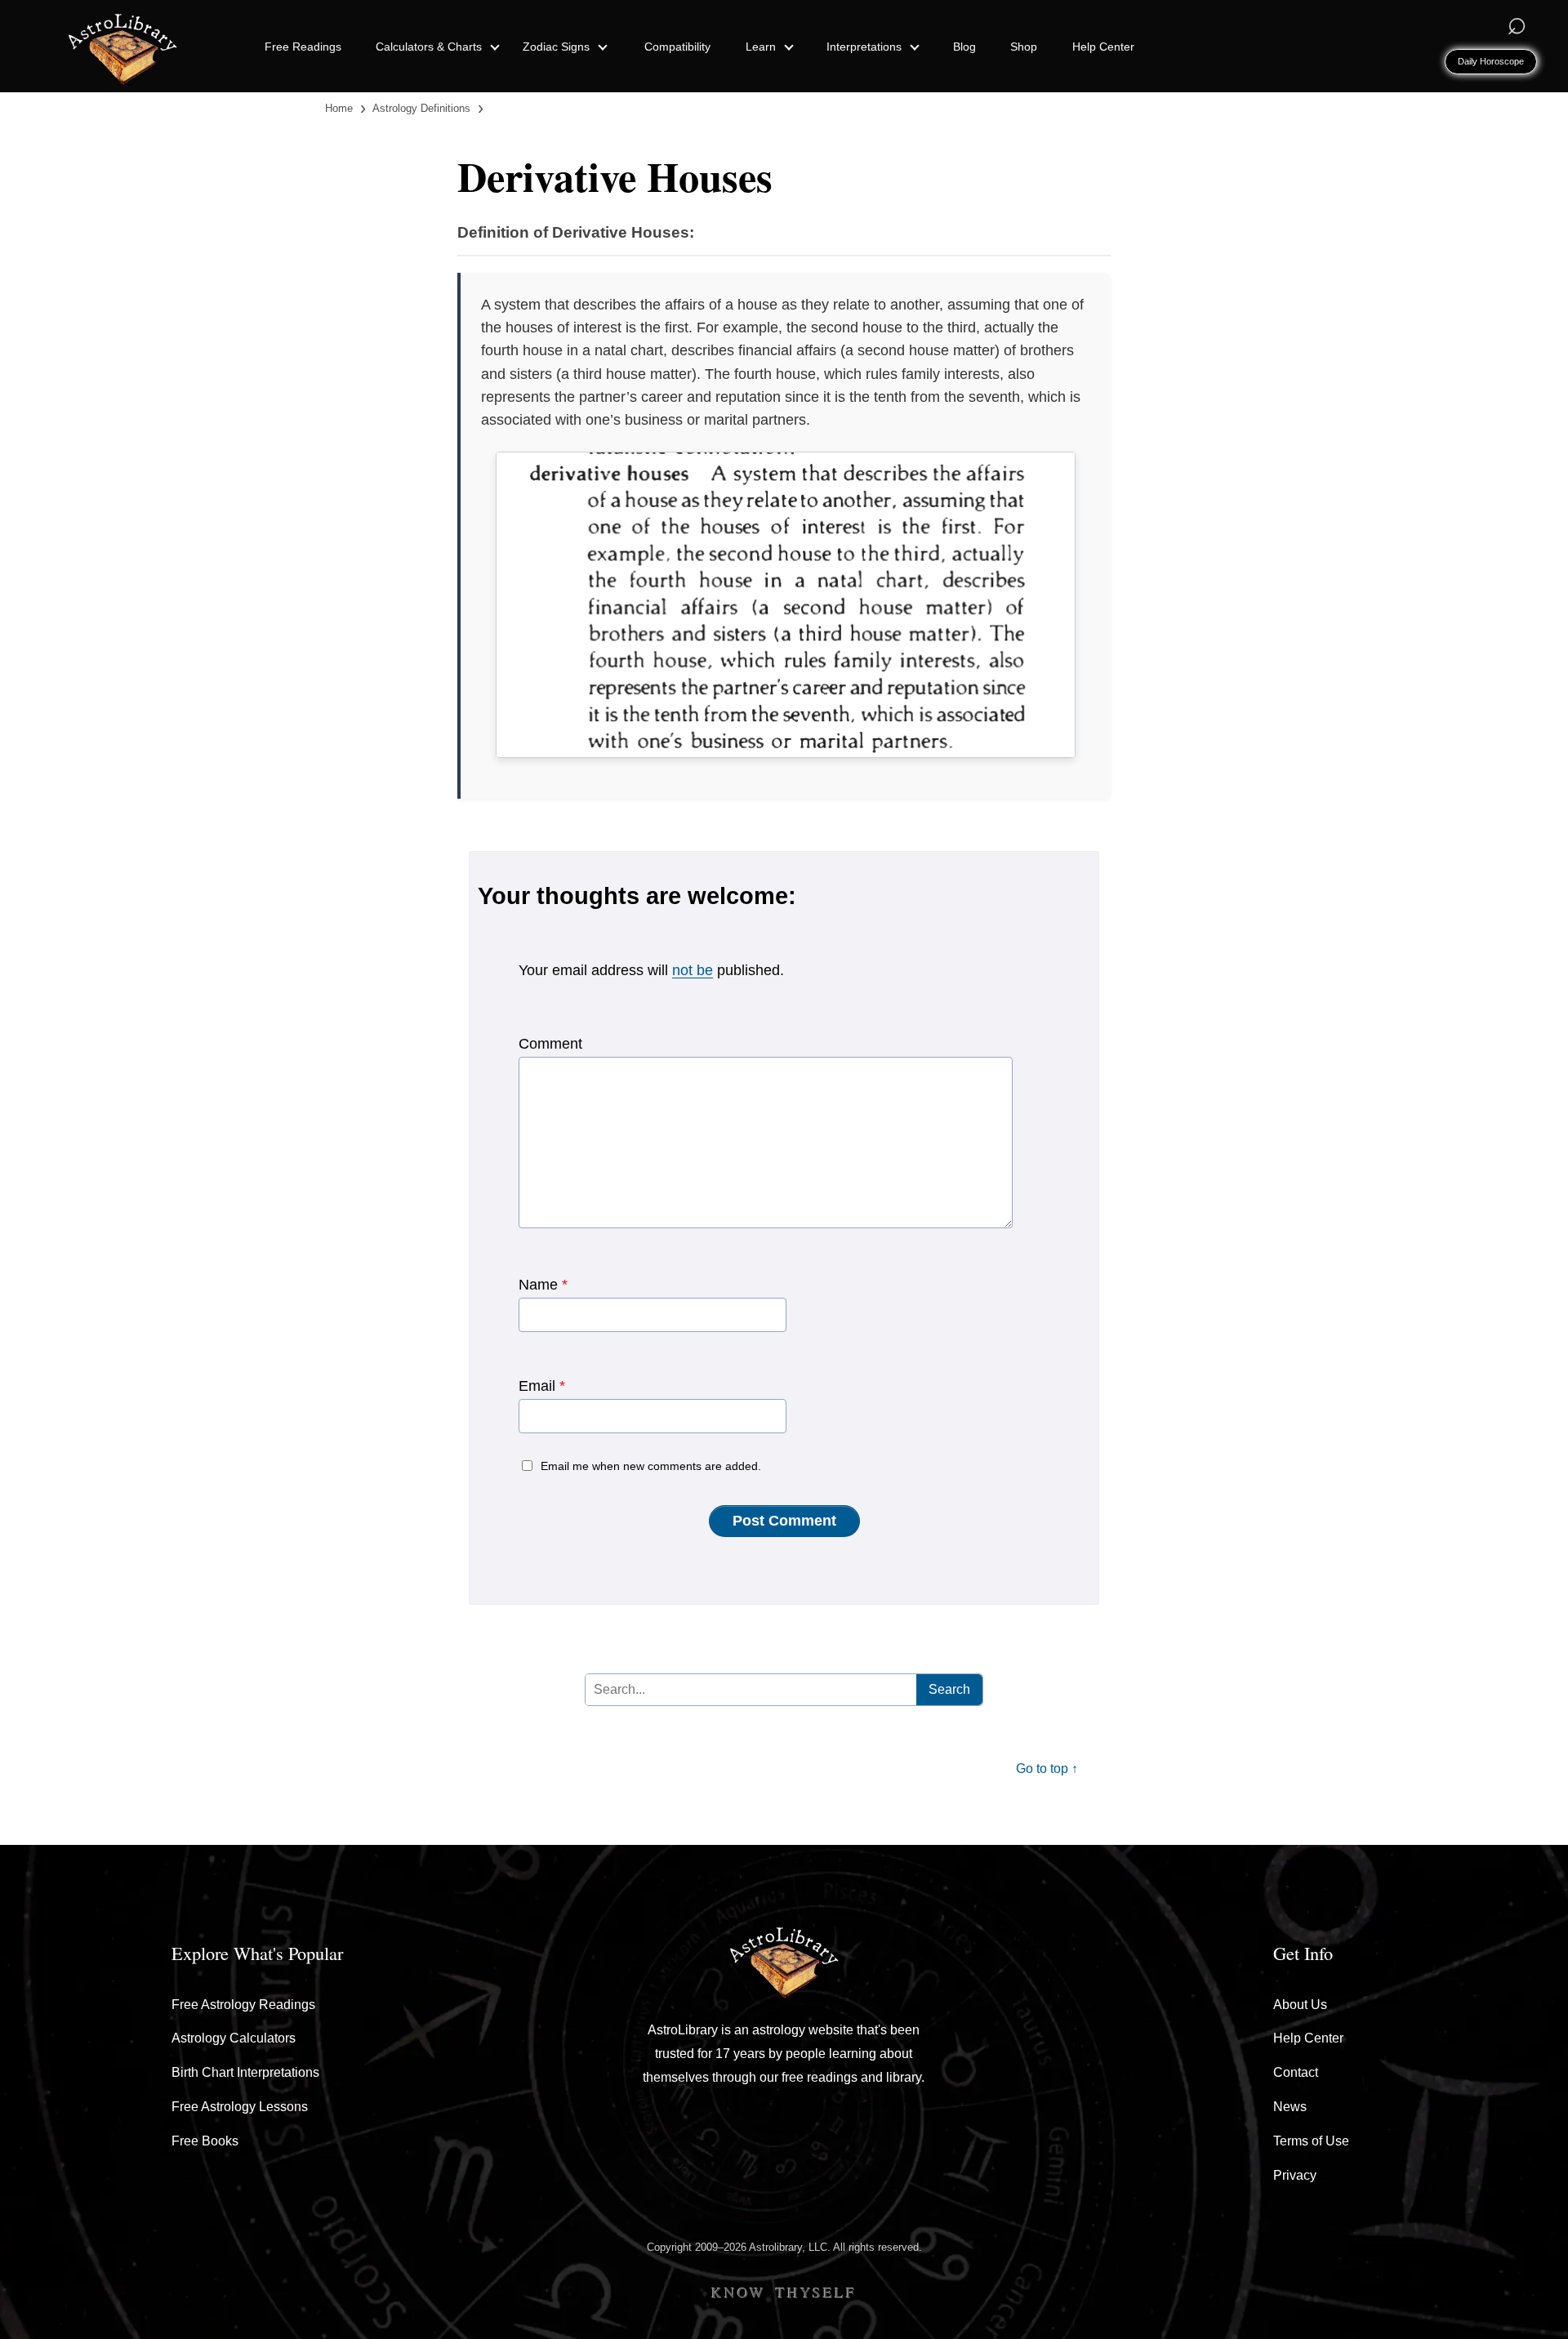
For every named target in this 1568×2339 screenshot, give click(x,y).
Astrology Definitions (421, 108)
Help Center (1103, 47)
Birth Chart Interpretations (245, 2072)
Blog (964, 47)
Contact (1296, 2072)
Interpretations (866, 47)
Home (339, 108)
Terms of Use (1311, 2141)
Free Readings (303, 47)
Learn (762, 47)
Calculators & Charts (430, 47)
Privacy (1295, 2175)
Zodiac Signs (558, 47)
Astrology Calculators (234, 2038)
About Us (1300, 2005)
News (1290, 2107)
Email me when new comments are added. (651, 1466)
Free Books (205, 2141)
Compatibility (677, 47)
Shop (1024, 47)
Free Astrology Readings (243, 2005)
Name (543, 1285)
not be (693, 970)
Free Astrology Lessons (240, 2107)
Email (542, 1386)
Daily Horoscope (1491, 61)
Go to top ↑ (1047, 1769)
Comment (550, 1044)
